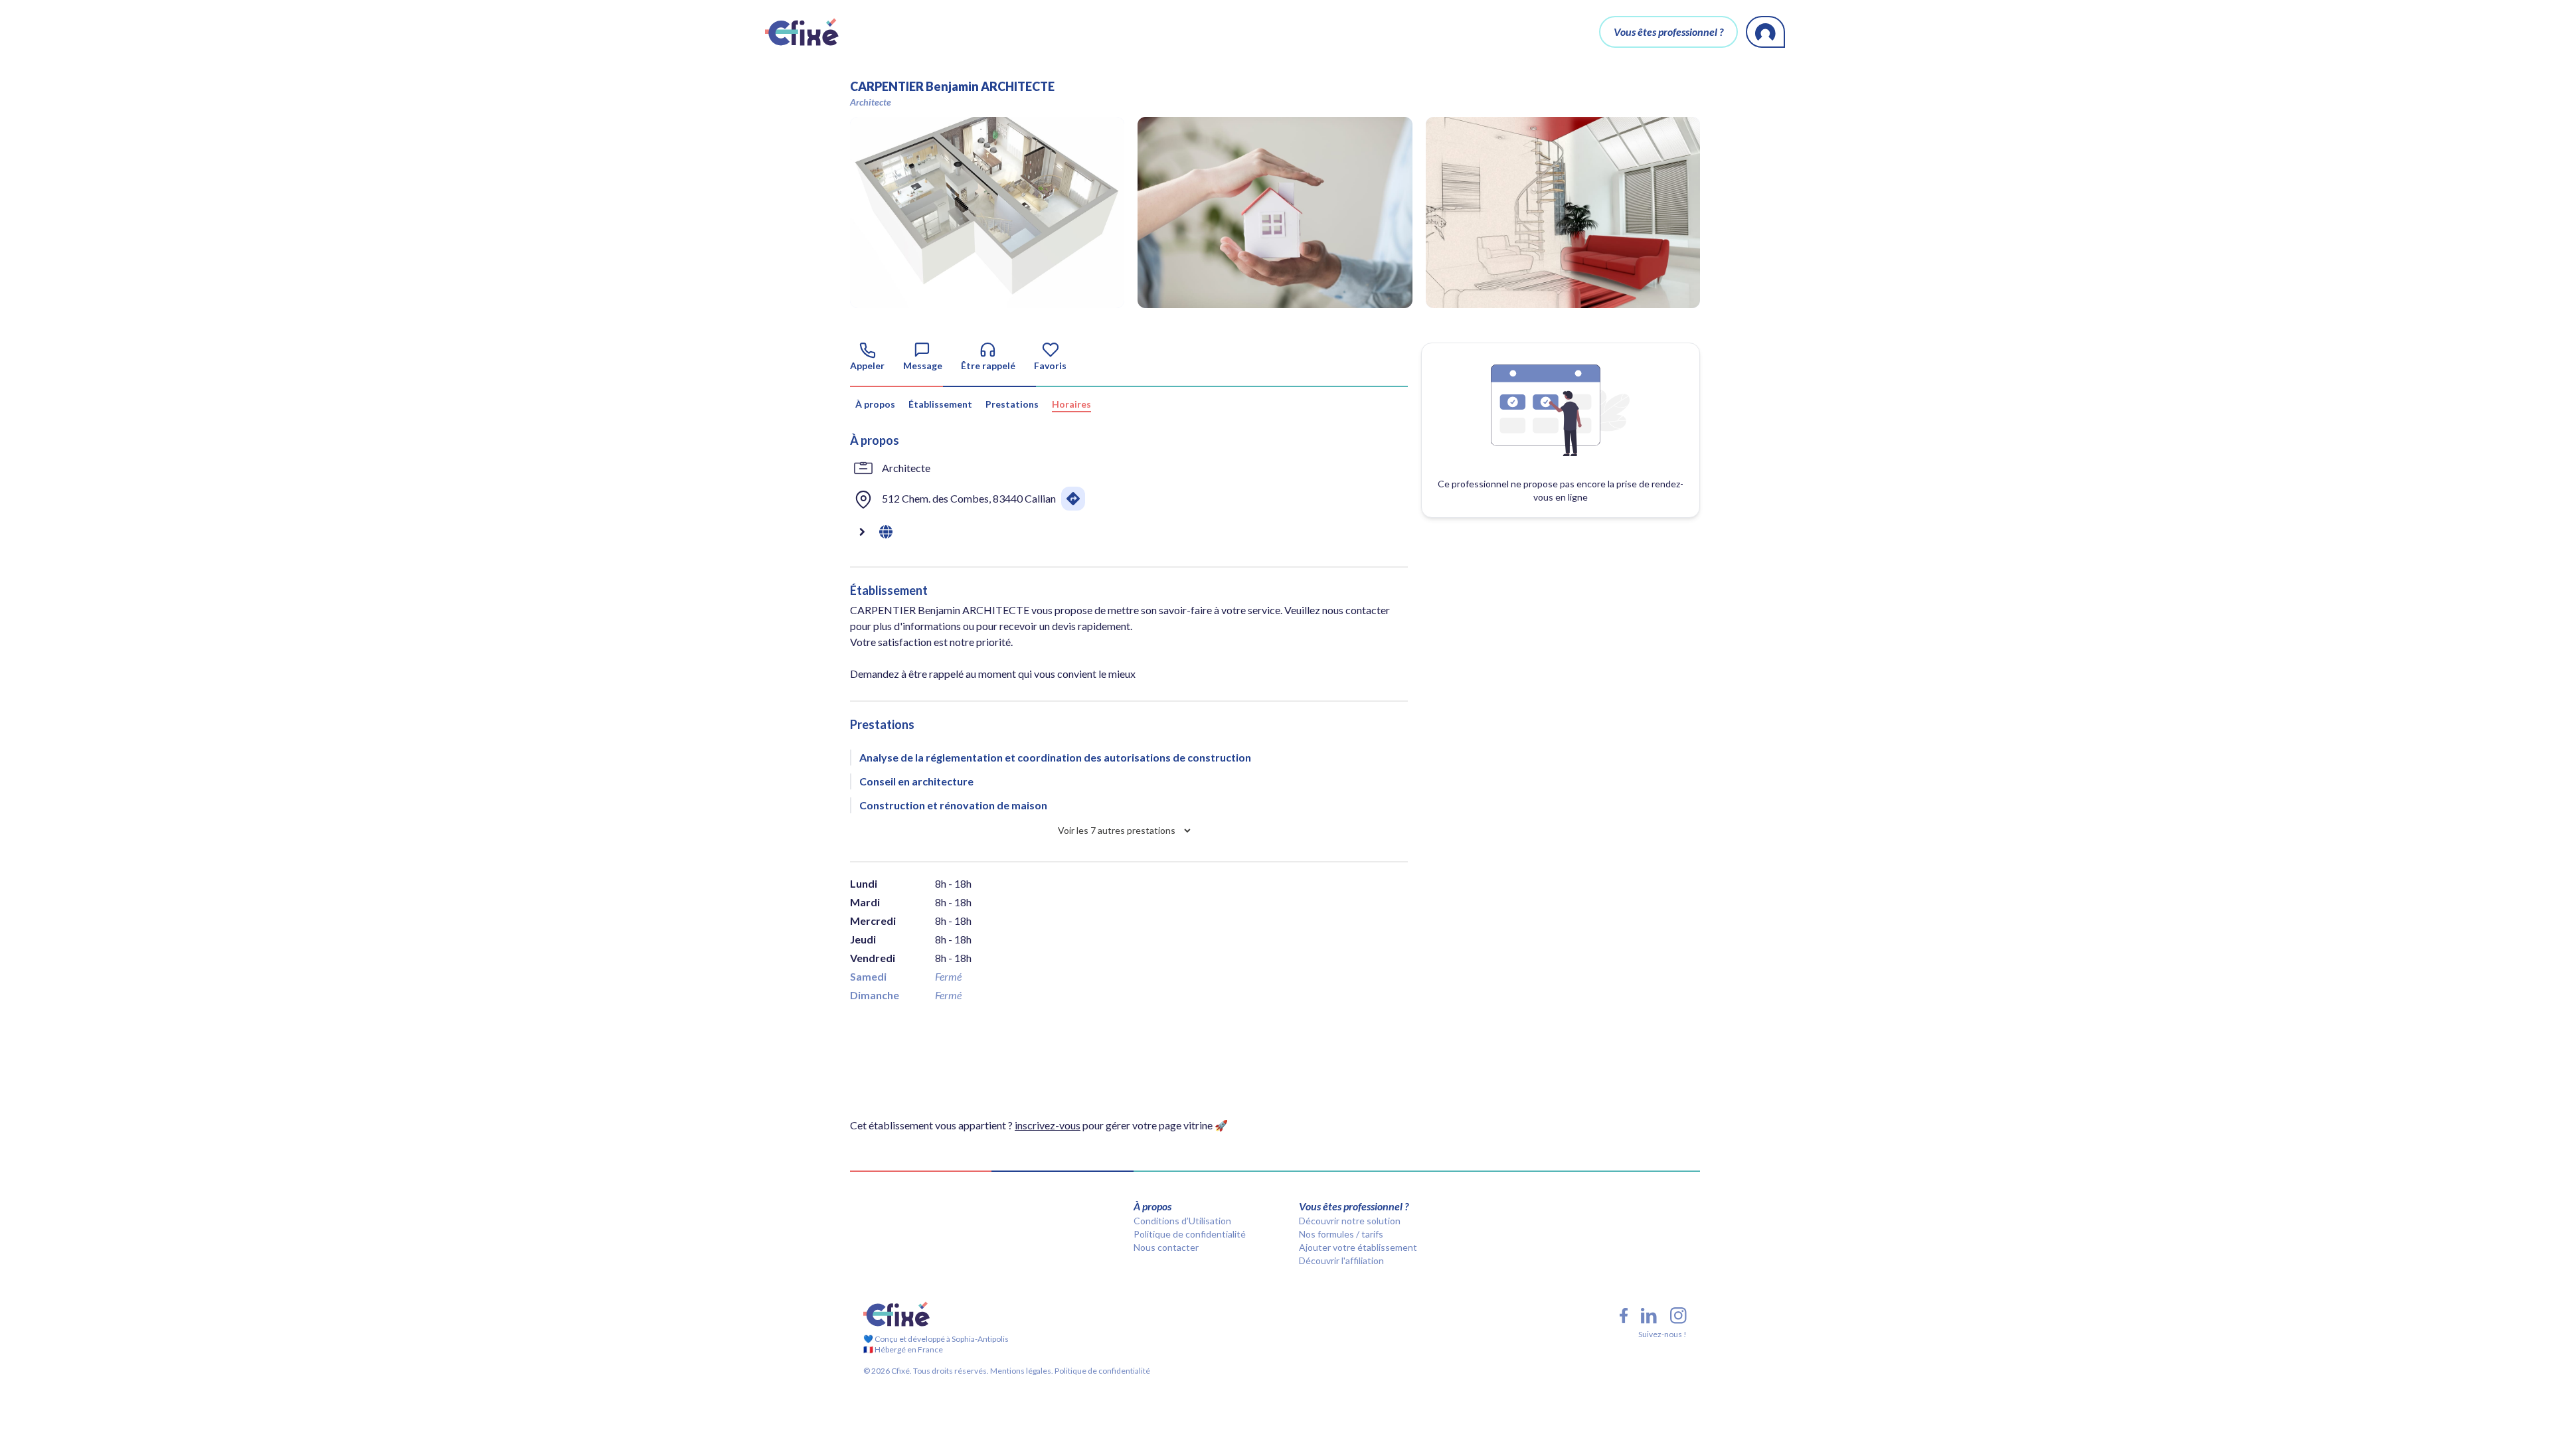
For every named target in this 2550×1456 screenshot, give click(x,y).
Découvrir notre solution (1350, 1221)
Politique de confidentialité (1190, 1234)
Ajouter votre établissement (1358, 1247)
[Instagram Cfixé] (1678, 1316)
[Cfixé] (802, 32)
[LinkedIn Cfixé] (1649, 1316)
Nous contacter (1166, 1247)
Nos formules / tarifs (1341, 1234)
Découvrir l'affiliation (1341, 1260)
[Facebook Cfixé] (1624, 1316)
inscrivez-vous (1048, 1125)
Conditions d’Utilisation (1182, 1221)
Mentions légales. (1021, 1371)
